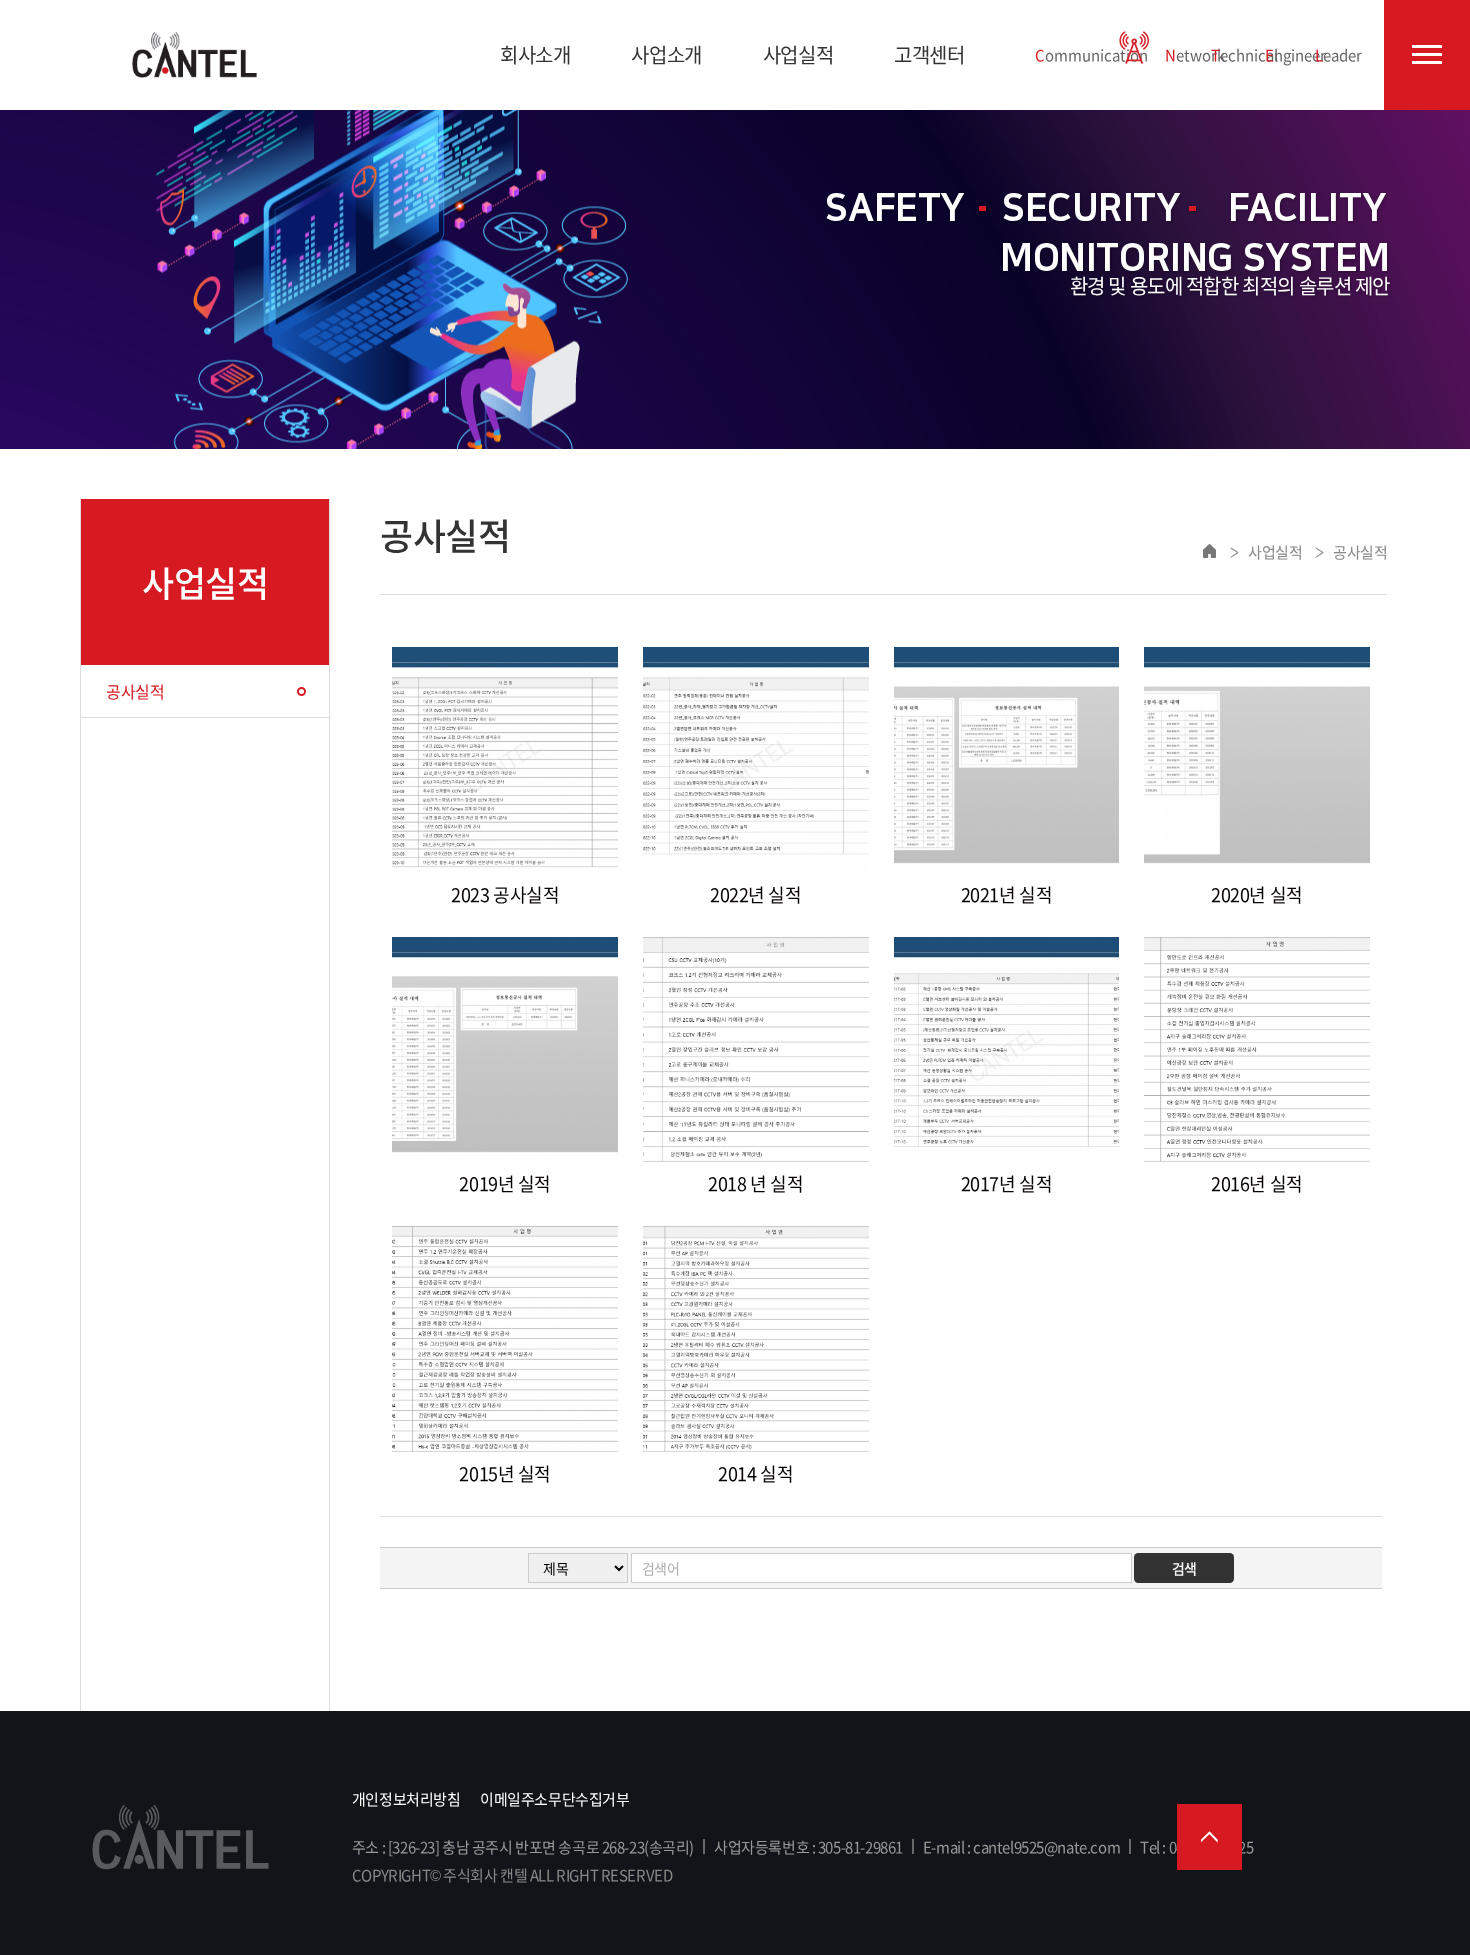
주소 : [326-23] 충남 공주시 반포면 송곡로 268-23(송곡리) (523, 1847)
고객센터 (929, 54)
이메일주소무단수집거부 (554, 1799)
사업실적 (798, 54)
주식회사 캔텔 (194, 55)
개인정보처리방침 (406, 1799)
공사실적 (135, 691)
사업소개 (666, 54)
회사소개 (535, 54)
